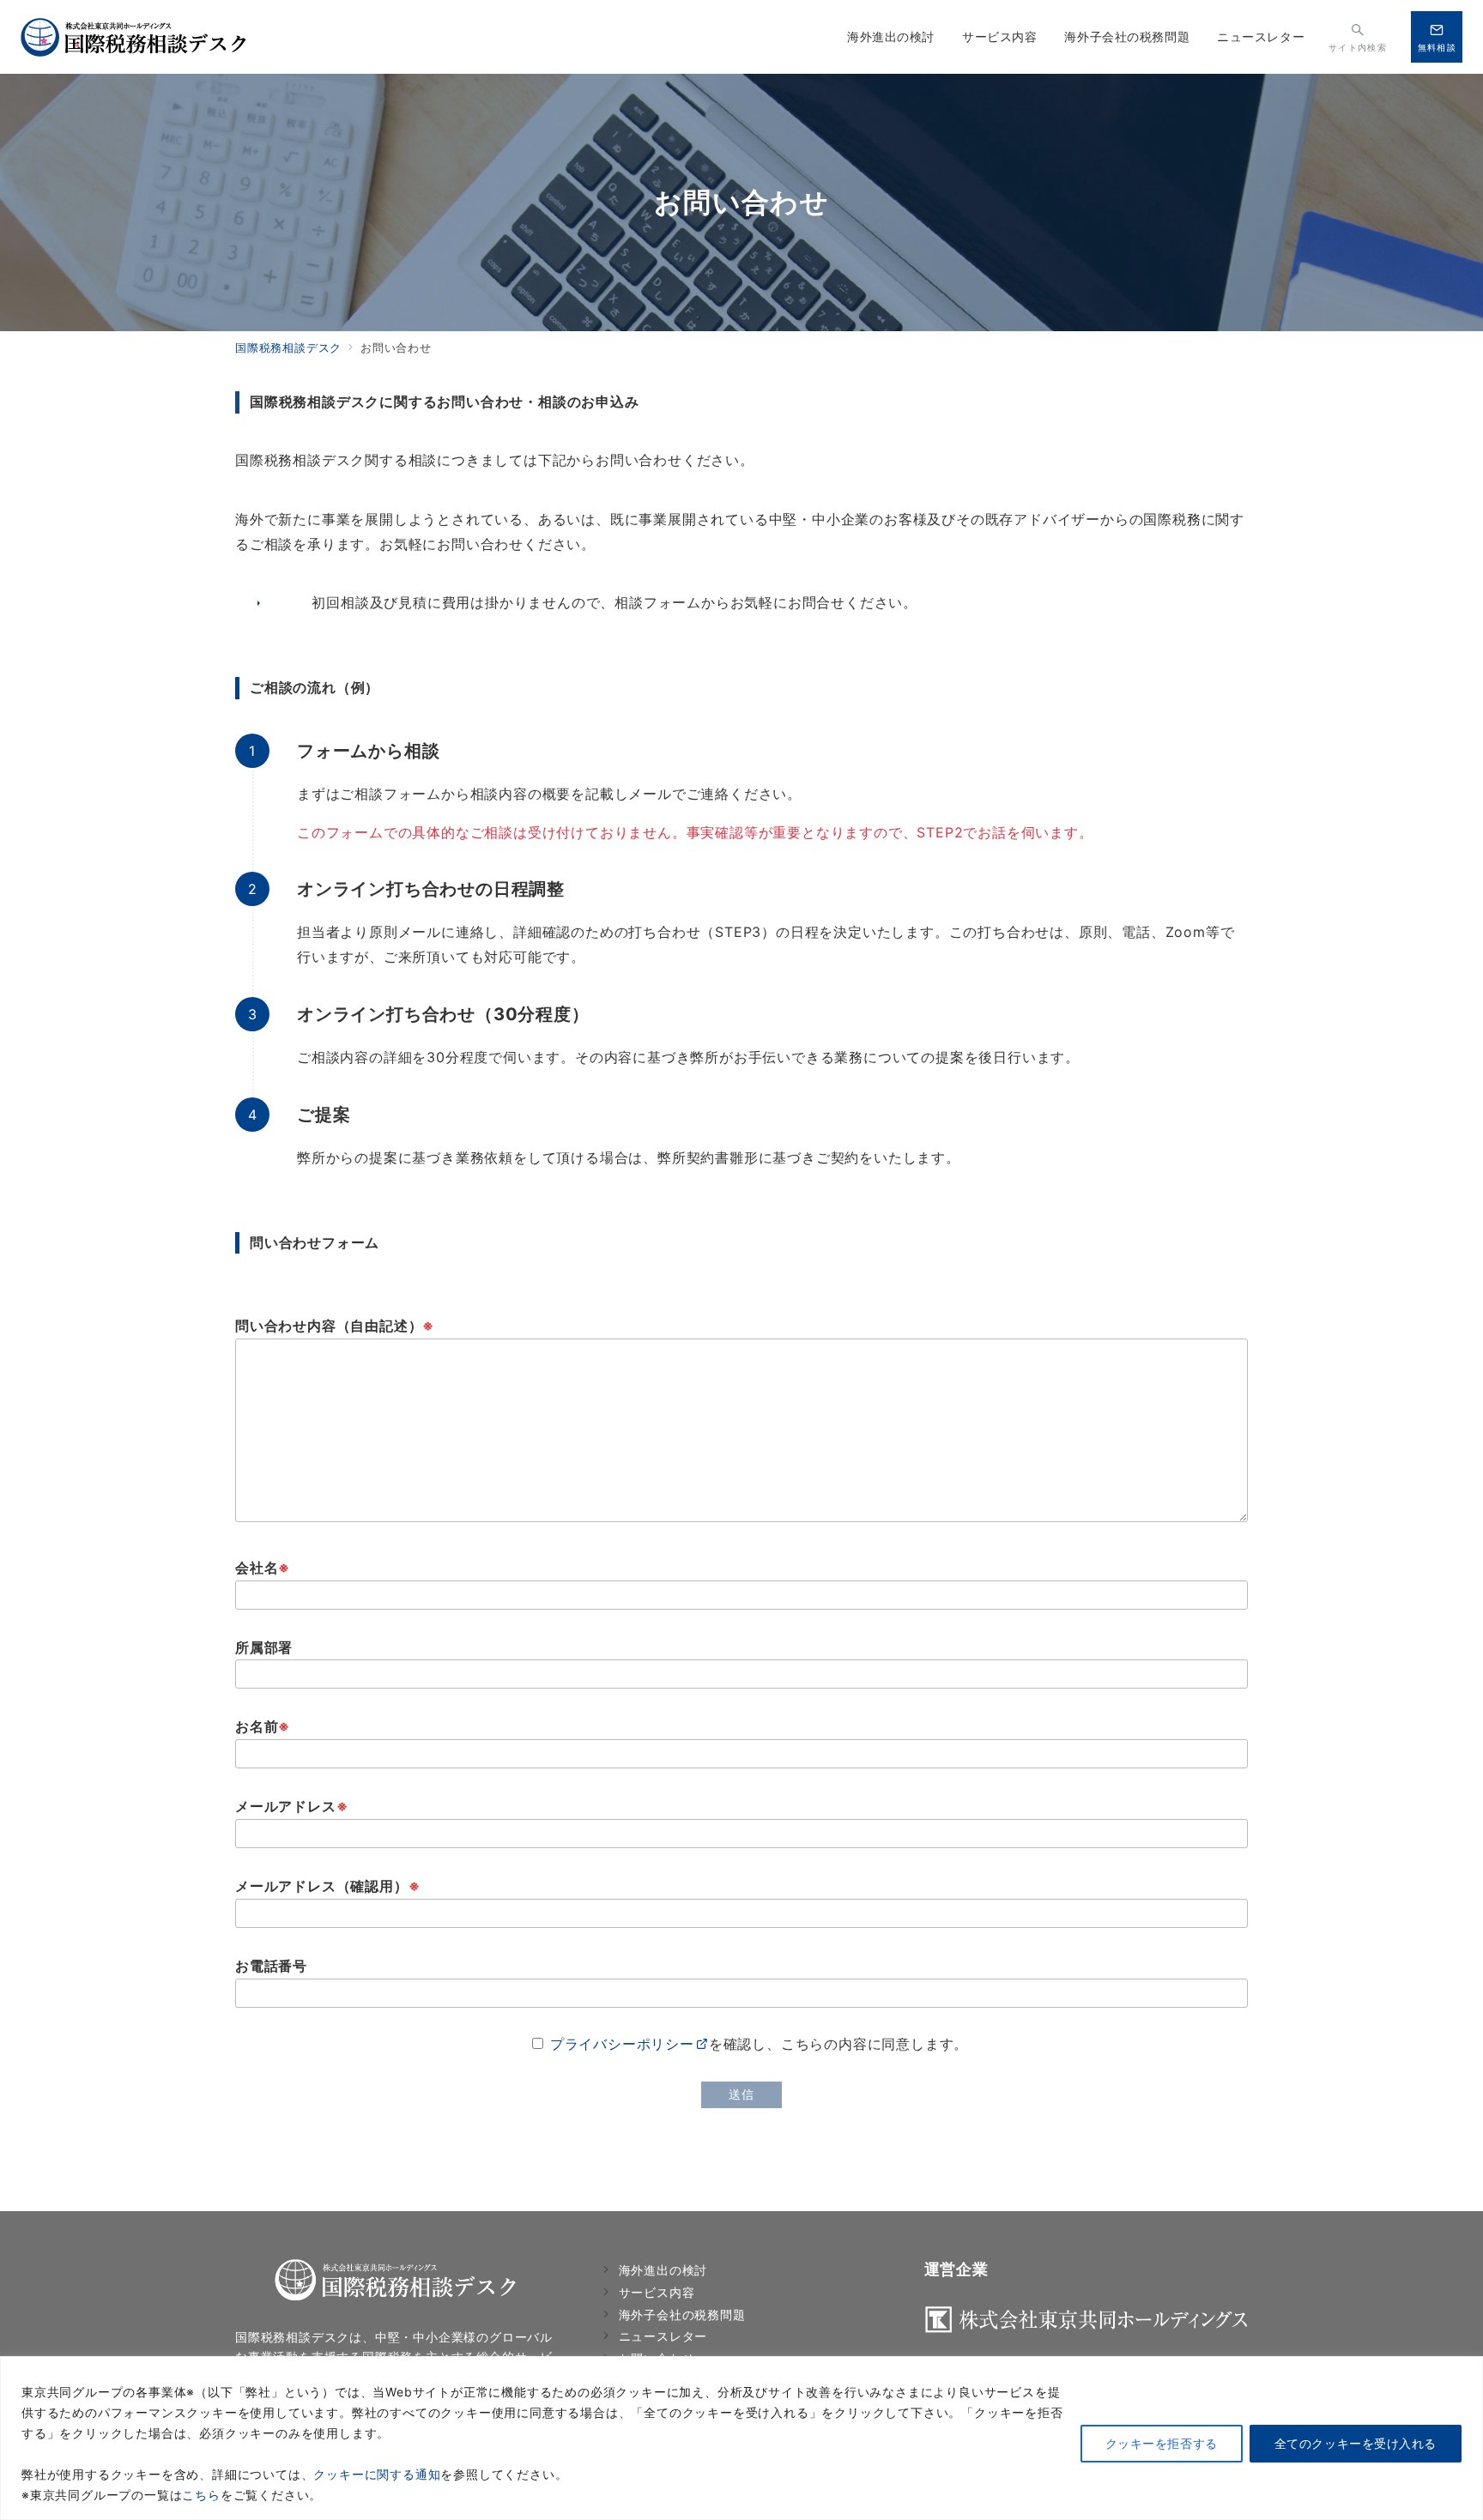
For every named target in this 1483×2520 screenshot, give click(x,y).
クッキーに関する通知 (377, 2474)
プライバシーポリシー (622, 2044)
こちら (201, 2495)
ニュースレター (663, 2336)
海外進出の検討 (663, 2270)
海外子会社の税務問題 (682, 2315)
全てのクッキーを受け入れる (1356, 2443)
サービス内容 (657, 2292)
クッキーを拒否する (1162, 2443)
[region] (741, 2438)
